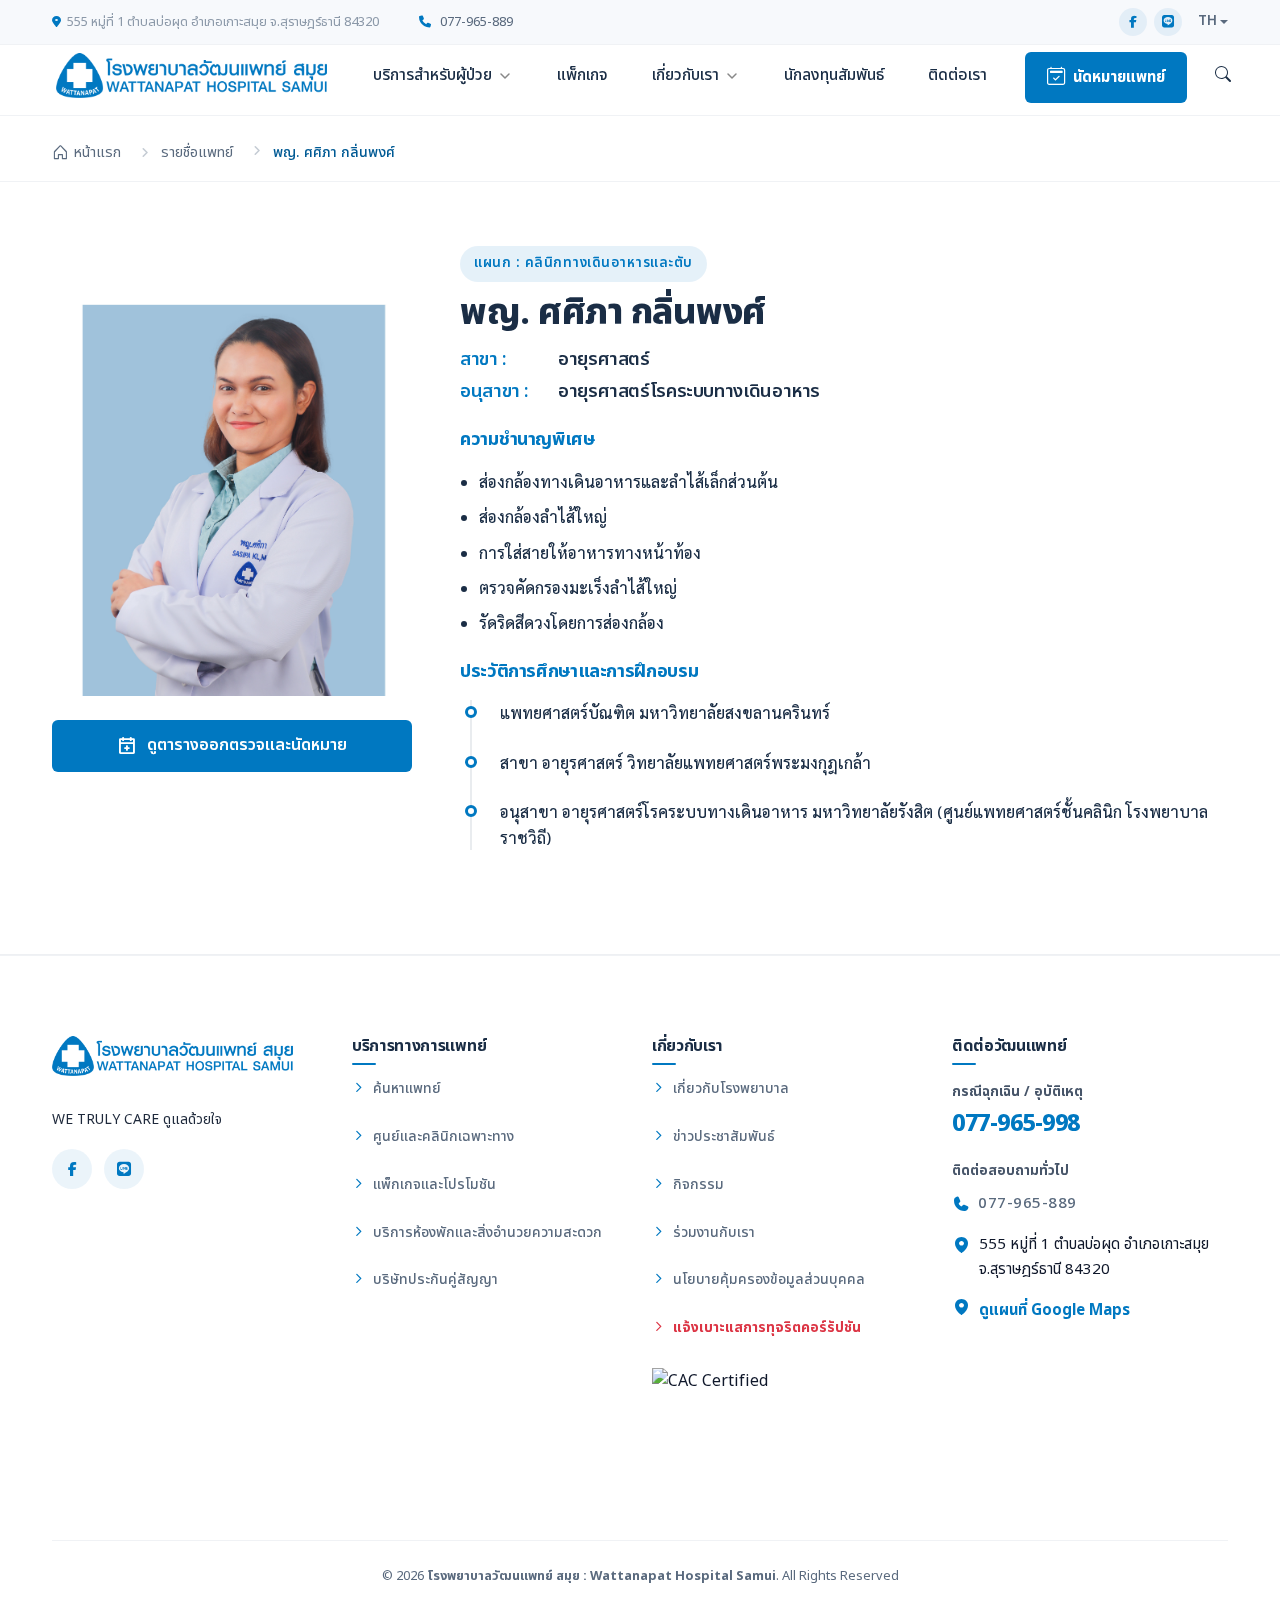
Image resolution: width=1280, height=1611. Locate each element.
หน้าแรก (97, 152)
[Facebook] (1133, 22)
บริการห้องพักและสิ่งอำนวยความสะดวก (485, 1232)
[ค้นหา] (1223, 76)
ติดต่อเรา (957, 75)
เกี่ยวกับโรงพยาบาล (729, 1088)
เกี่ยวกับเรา (685, 75)
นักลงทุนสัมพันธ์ (834, 75)
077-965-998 (1016, 1123)
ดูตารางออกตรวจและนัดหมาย (247, 745)
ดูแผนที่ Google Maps (1052, 1310)
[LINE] (1168, 22)
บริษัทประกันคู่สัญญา (433, 1279)
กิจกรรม (696, 1184)
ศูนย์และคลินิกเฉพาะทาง (441, 1136)
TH (1207, 21)
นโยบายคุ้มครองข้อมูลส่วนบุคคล (767, 1279)
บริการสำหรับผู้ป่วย (432, 75)
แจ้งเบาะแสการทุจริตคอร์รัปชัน (765, 1327)
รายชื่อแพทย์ (197, 152)
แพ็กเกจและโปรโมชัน (432, 1184)
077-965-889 (475, 22)
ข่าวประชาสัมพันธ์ (722, 1136)
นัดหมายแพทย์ (1119, 77)
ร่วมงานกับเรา (712, 1232)
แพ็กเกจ (582, 75)
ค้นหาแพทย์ (405, 1088)
